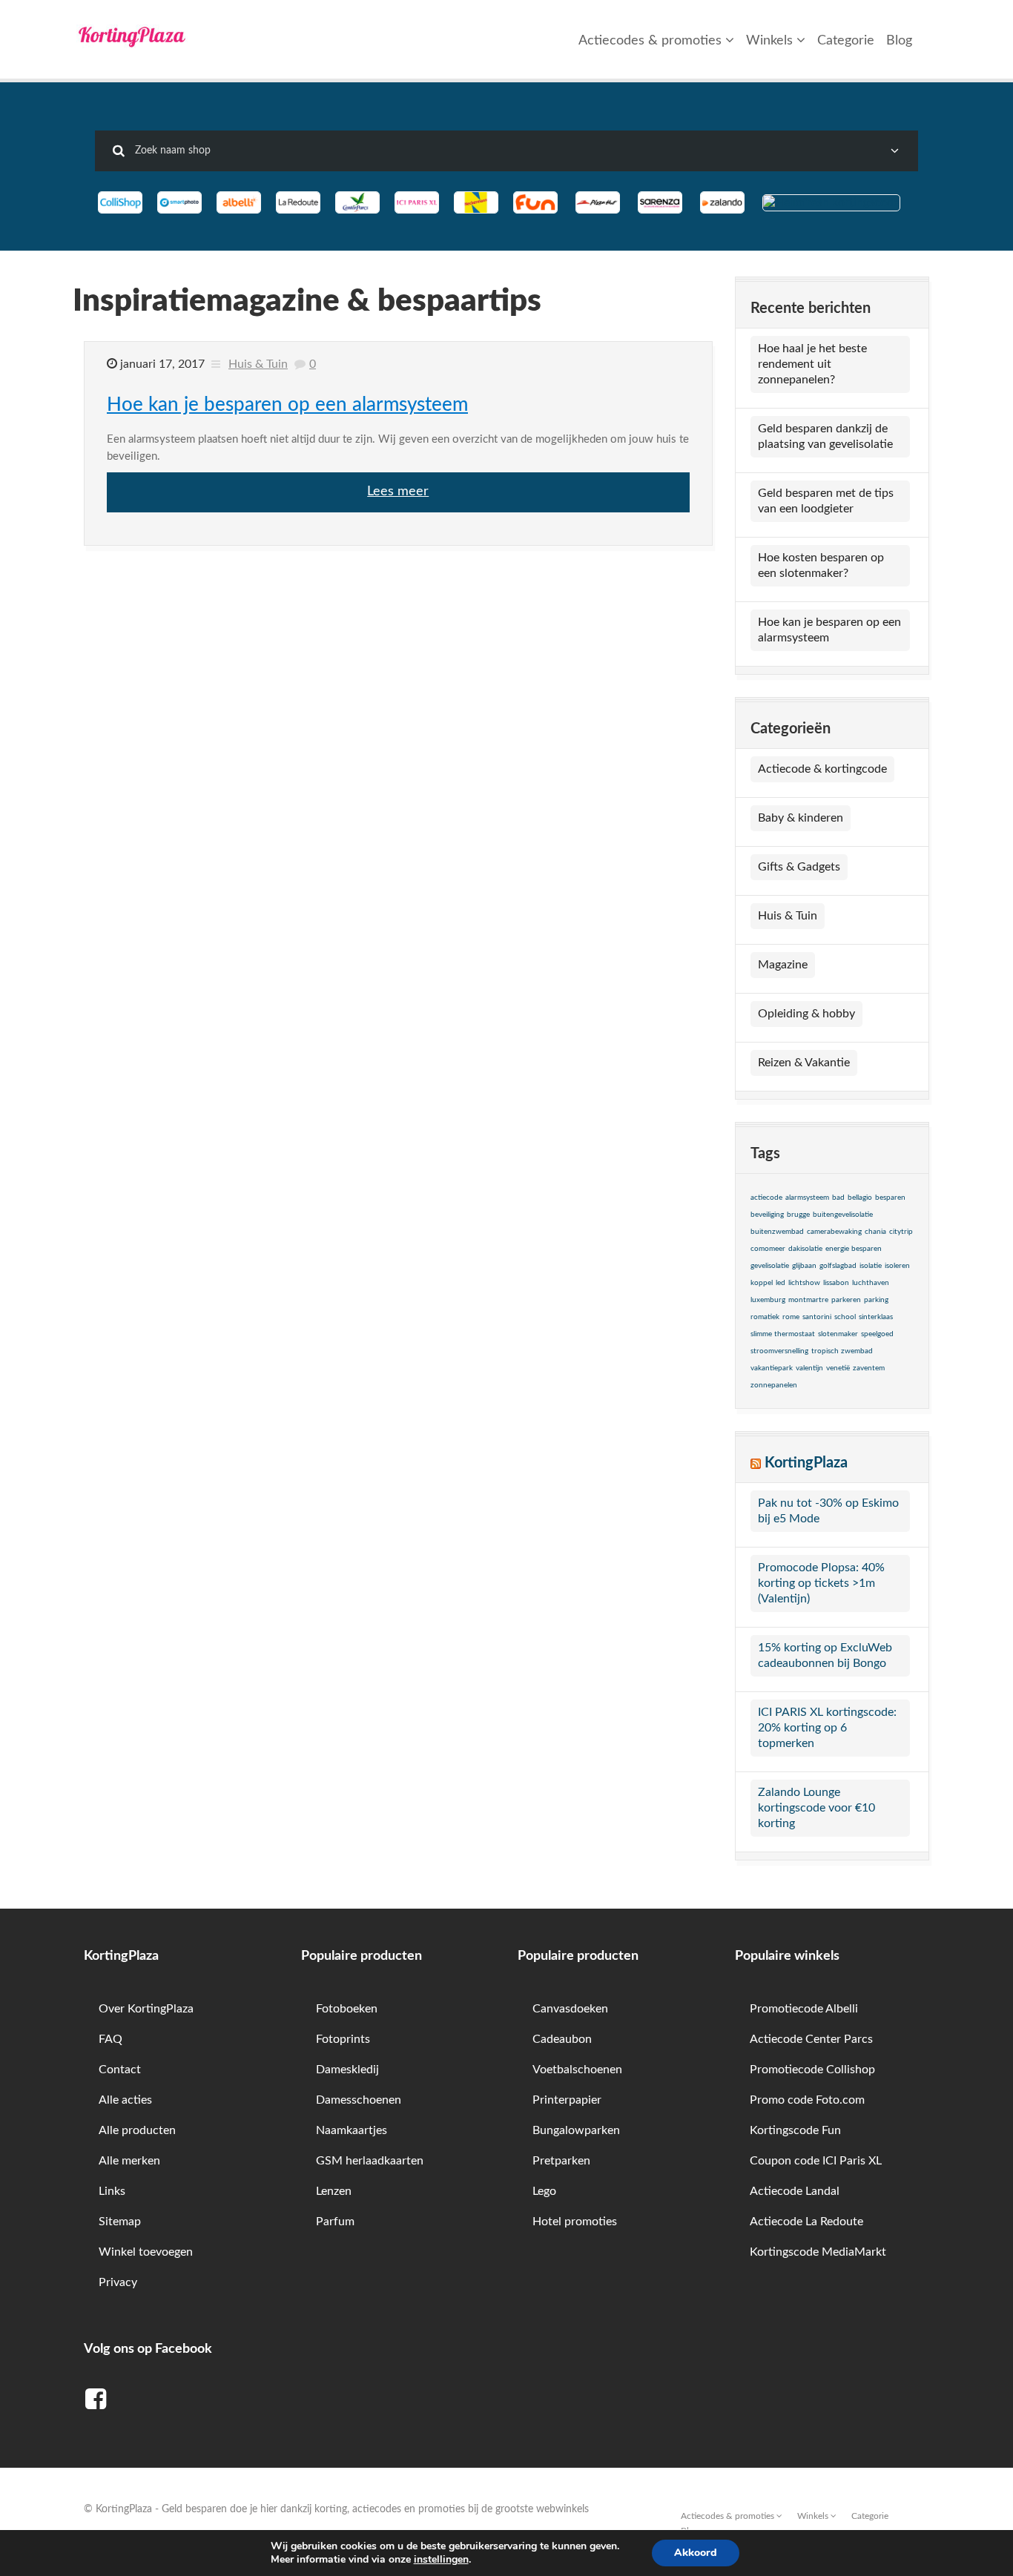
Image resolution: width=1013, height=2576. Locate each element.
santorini (817, 1317)
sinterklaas (876, 1317)
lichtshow (804, 1283)
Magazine (783, 965)
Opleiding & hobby (806, 1014)
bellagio (860, 1198)
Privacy (118, 2282)
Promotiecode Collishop (812, 2070)
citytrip (901, 1232)
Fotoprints (343, 2039)
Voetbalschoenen (577, 2070)
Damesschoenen (359, 2100)
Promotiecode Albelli (804, 2009)
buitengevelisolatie (843, 1215)
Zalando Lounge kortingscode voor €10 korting (816, 1808)
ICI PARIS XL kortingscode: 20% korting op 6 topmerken (827, 1728)
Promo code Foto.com (807, 2100)
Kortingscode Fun (795, 2130)
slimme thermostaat (783, 1334)
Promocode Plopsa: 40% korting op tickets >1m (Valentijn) (821, 1583)
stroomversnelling (779, 1351)
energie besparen (854, 1249)
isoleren (897, 1266)
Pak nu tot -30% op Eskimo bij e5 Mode (828, 1511)
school (845, 1317)
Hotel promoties (575, 2222)
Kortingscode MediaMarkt (818, 2252)
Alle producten (137, 2130)
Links (112, 2191)
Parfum (335, 2222)
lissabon (836, 1283)
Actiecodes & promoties (652, 41)
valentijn (809, 1368)
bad (838, 1198)
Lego (544, 2191)
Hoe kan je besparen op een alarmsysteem (287, 405)
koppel (762, 1283)
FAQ (110, 2039)
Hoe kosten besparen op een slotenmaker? (821, 565)
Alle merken (129, 2161)
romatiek (765, 1317)
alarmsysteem (807, 1198)
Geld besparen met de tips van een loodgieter (826, 501)
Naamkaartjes (352, 2130)
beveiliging (767, 1215)
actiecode (766, 1198)
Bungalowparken (576, 2130)
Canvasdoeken (570, 2009)
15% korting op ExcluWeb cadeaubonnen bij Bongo (825, 1655)
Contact (120, 2070)
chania (875, 1232)
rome (791, 1317)
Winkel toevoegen (146, 2252)
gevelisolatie (770, 1266)
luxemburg (768, 1300)
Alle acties (125, 2100)
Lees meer (398, 492)
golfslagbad (838, 1266)
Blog (899, 41)
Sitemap (120, 2222)
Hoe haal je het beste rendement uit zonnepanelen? (812, 364)
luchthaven (871, 1283)
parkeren (846, 1300)
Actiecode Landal (795, 2191)
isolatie (871, 1266)
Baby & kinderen (801, 818)
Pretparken (561, 2161)
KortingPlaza (806, 1463)
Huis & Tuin (258, 364)
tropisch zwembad (842, 1351)
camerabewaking (834, 1232)
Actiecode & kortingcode (822, 769)
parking (876, 1300)
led (781, 1283)
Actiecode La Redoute (806, 2222)
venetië (838, 1368)
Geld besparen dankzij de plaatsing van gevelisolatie (825, 436)
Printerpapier (567, 2100)
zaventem (869, 1368)
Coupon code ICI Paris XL (816, 2161)
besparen (890, 1198)
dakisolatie (805, 1249)
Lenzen (334, 2191)
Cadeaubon (562, 2039)
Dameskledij (347, 2070)
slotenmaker (838, 1334)
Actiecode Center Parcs (811, 2039)
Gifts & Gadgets (799, 867)
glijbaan (804, 1266)
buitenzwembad (777, 1232)
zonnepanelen (774, 1385)
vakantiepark (772, 1368)
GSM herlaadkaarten (370, 2161)
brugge (798, 1215)
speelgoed (877, 1334)
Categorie (846, 41)
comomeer (768, 1249)
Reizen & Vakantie (804, 1063)
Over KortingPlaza (146, 2009)
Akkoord (696, 2553)
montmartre (808, 1300)
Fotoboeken (347, 2009)
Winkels (771, 41)
